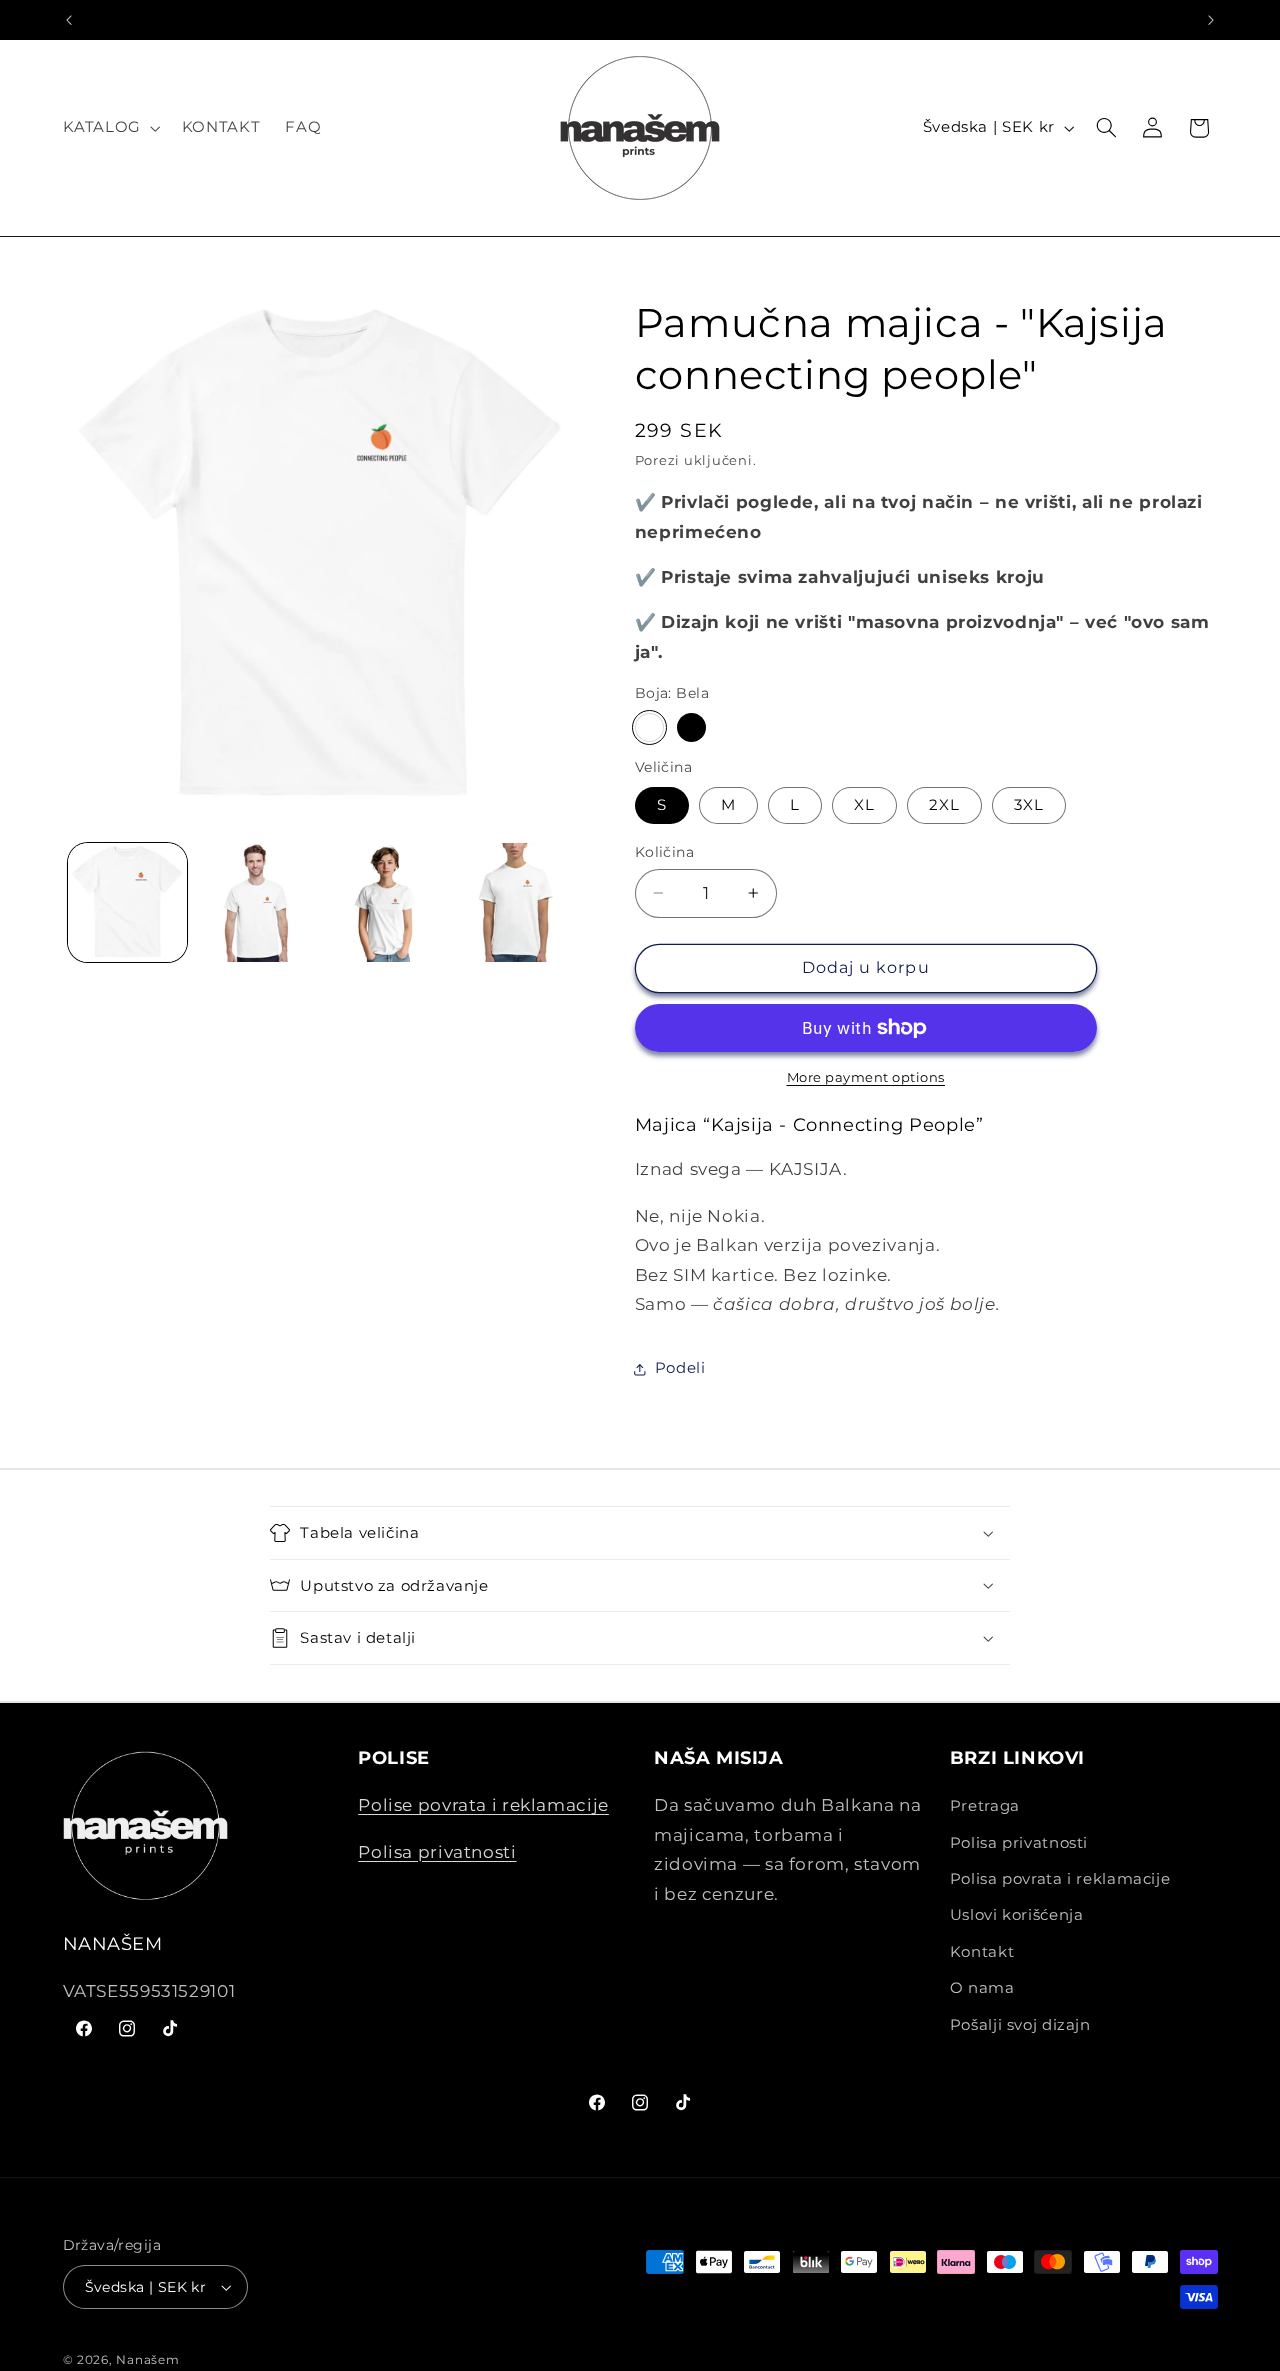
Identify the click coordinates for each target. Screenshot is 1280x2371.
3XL (1029, 805)
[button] (109, 128)
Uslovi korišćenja (1017, 1915)
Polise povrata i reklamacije (483, 1805)
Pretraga (985, 1806)
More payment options (866, 1077)
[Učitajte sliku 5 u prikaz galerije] (515, 902)
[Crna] (691, 727)
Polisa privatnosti (437, 1851)
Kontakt (982, 1952)
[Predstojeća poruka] (1211, 20)
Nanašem (147, 2360)
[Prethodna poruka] (69, 20)
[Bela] (649, 727)
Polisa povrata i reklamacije (1060, 1879)
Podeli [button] (680, 1368)
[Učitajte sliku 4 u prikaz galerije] (386, 902)
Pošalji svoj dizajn (1020, 2024)
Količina (664, 852)
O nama (982, 1988)
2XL (944, 805)
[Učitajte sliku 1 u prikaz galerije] (127, 902)
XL (864, 805)
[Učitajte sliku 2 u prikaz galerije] (256, 902)
